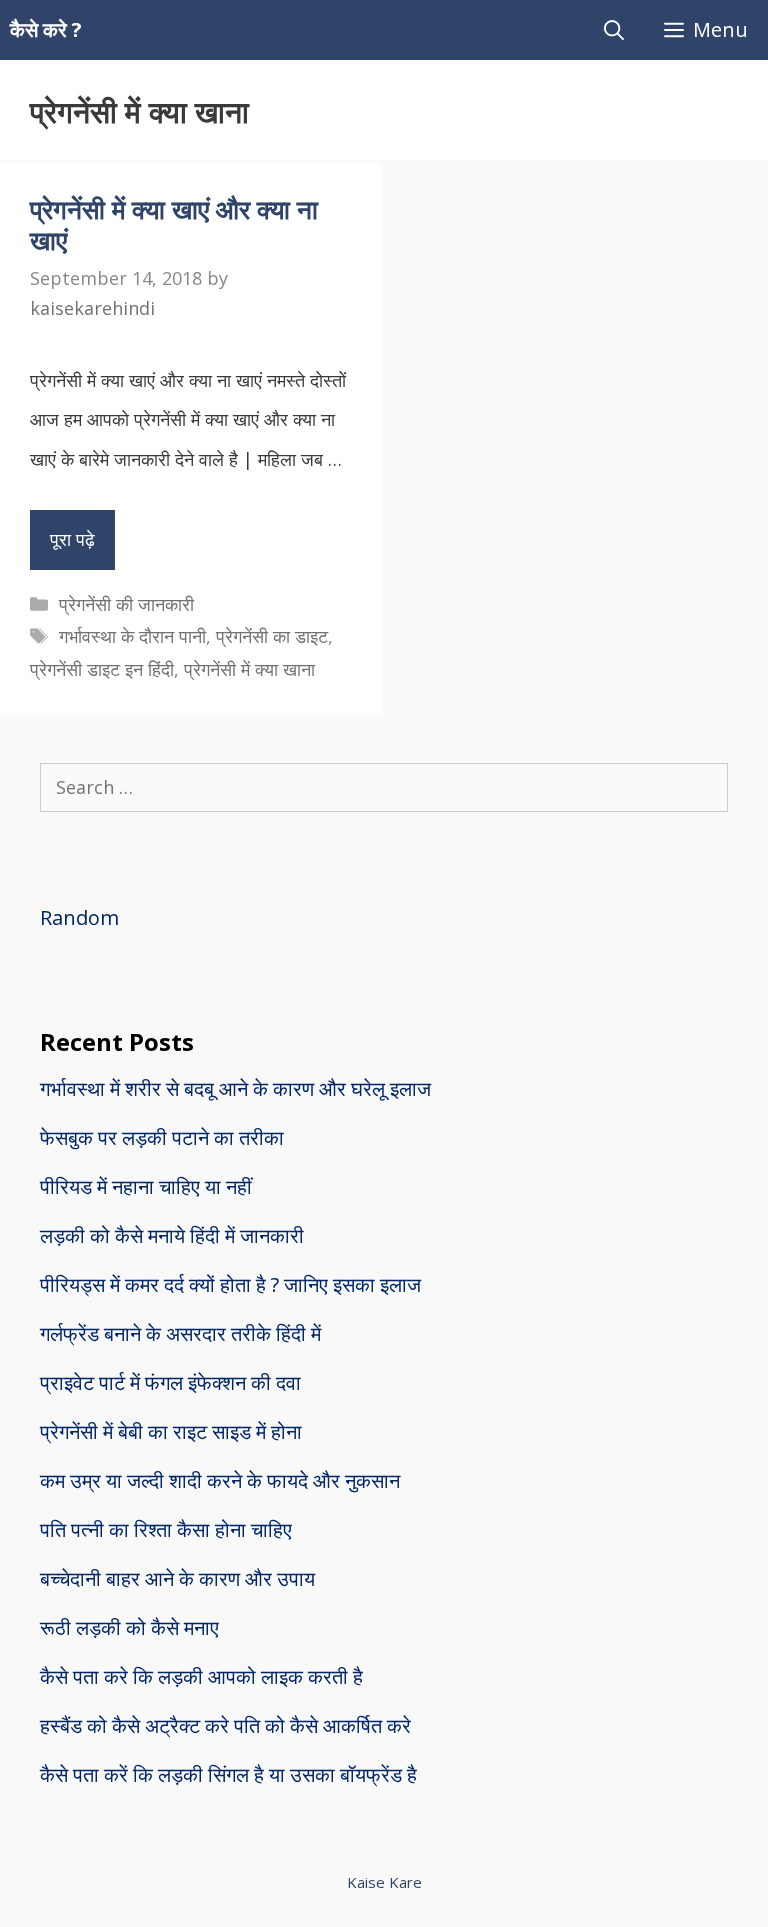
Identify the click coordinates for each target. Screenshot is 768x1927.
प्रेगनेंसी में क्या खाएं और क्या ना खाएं (174, 224)
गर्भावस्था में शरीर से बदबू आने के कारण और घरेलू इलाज (235, 1088)
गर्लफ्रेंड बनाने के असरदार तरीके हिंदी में (180, 1333)
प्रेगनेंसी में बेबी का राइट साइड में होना (171, 1431)
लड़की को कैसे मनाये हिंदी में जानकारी (172, 1235)
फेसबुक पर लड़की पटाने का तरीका (162, 1137)
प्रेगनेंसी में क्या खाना (249, 669)
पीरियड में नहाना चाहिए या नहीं (146, 1186)
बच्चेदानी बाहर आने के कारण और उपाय (177, 1578)
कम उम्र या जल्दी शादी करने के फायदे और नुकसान (220, 1480)
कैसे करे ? (46, 29)
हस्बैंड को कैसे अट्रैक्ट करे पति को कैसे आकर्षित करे (225, 1725)
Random (79, 917)
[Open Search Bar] (614, 30)
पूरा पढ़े (72, 539)
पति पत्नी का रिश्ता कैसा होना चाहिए (166, 1529)
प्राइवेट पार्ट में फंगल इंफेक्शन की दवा (170, 1382)
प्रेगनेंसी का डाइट (272, 636)
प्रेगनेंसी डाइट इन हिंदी (102, 669)
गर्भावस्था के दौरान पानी (132, 636)
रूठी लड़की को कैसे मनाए (129, 1627)
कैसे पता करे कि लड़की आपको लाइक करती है (201, 1676)
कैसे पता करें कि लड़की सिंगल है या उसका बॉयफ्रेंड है (228, 1774)
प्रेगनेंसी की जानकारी (126, 604)
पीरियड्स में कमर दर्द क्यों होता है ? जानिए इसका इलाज (230, 1284)
